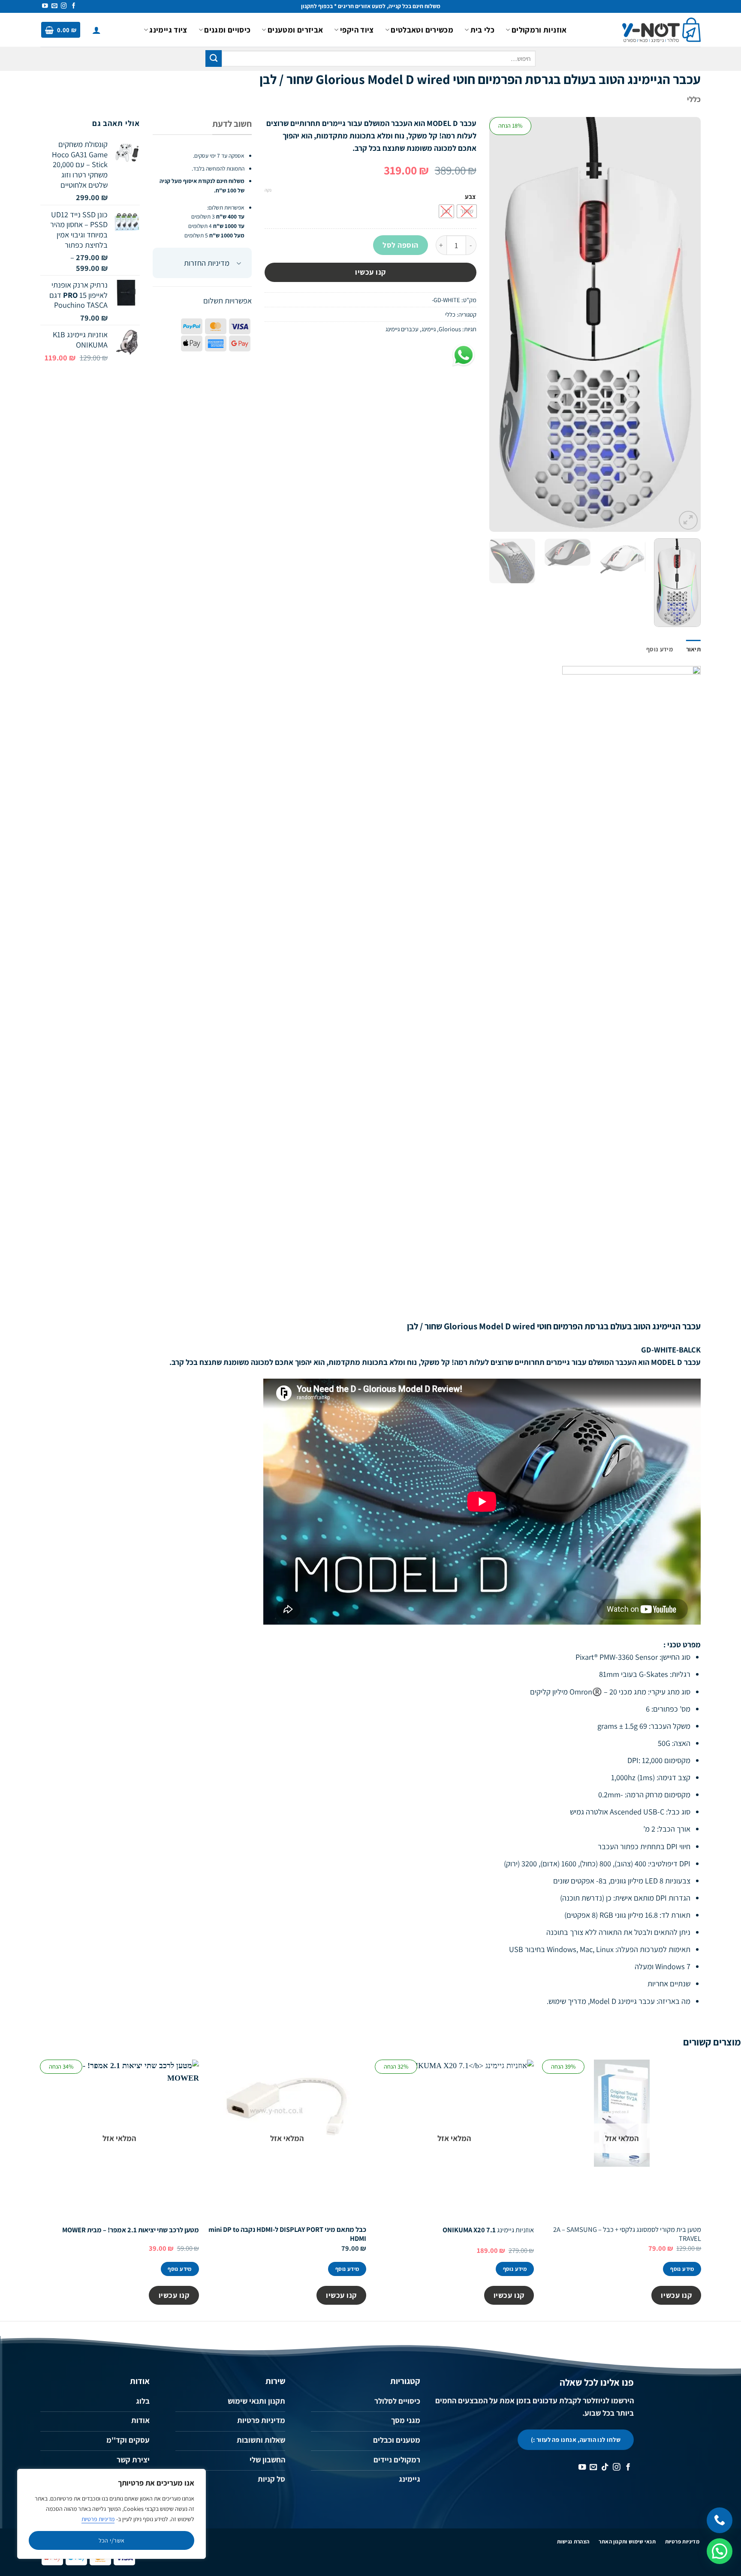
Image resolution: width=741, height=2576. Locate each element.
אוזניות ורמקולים (539, 30)
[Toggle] (239, 264)
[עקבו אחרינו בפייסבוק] (74, 6)
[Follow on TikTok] (605, 2468)
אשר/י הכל (112, 2540)
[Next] (498, 324)
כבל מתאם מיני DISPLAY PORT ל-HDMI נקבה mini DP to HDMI (287, 2234)
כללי (694, 99)
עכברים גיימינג (402, 329)
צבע (470, 197)
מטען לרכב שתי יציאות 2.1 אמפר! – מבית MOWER (131, 2230)
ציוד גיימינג (168, 30)
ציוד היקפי (357, 30)
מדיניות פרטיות (98, 2519)
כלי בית (482, 30)
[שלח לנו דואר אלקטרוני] (54, 6)
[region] (111, 2514)
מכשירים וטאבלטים (422, 30)
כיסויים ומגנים (227, 30)
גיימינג (429, 329)
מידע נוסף (682, 2269)
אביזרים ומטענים (295, 30)
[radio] (467, 211)
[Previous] (686, 324)
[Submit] (214, 58)
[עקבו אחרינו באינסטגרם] (64, 6)
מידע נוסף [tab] (660, 649)
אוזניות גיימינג (488, 2230)
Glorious (450, 329)
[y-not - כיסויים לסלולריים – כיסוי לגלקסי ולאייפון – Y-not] (661, 30)
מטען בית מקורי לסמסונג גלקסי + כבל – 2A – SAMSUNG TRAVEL (627, 2234)
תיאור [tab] (693, 649)
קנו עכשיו (370, 272)
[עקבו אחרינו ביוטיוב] (45, 6)
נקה (268, 190)
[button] (96, 30)
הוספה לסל (401, 245)
